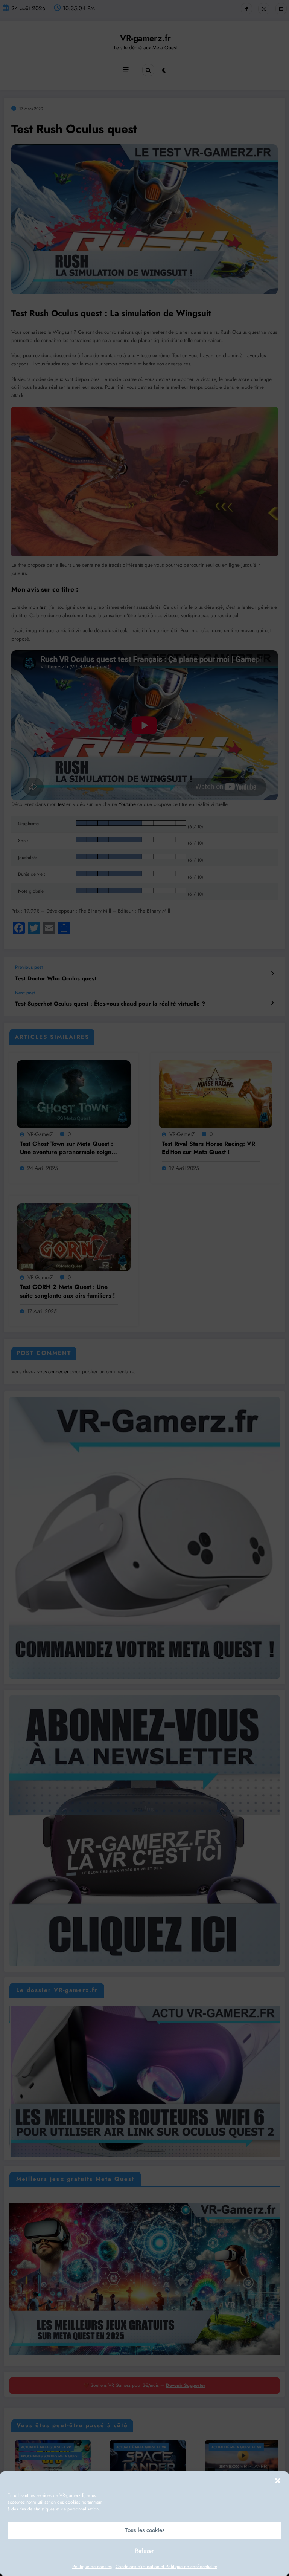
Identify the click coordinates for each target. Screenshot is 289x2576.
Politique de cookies (92, 2567)
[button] (278, 2481)
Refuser (144, 2551)
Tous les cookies (145, 2530)
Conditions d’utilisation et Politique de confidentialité (166, 2567)
